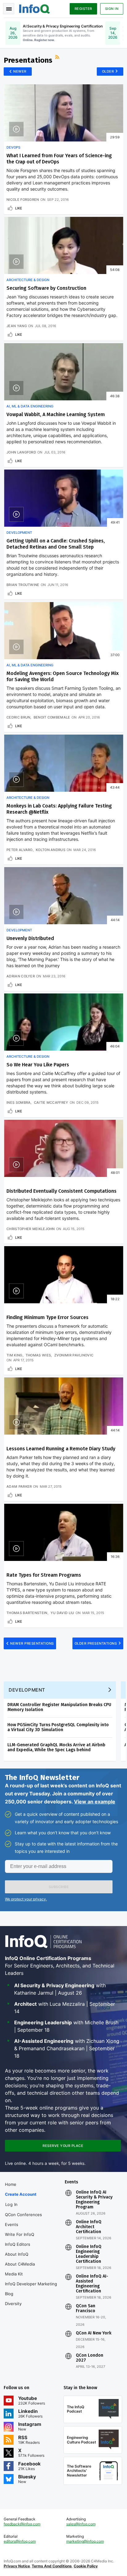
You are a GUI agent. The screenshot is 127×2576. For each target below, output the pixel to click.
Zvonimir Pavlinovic (74, 1355)
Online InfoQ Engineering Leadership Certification (89, 2254)
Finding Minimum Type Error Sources (47, 1317)
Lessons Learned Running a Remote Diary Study (61, 1449)
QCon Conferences (23, 2215)
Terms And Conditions (52, 2566)
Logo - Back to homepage (35, 8)
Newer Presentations (32, 1643)
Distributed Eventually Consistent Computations (61, 1191)
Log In (12, 2204)
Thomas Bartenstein (27, 1613)
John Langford (21, 452)
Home (11, 2184)
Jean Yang (17, 326)
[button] (59, 1887)
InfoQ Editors (18, 2244)
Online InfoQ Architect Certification (89, 2227)
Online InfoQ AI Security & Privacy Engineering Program (94, 2200)
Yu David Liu (62, 1613)
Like (19, 208)
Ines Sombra (18, 1102)
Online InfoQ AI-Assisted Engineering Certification (92, 2284)
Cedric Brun (18, 717)
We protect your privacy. (26, 1899)
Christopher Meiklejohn (31, 1229)
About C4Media (20, 2264)
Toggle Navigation (9, 9)
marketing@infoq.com (85, 2541)
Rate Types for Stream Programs (44, 1575)
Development (19, 533)
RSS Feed (58, 58)
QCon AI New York (94, 2333)
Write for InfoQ (20, 2234)
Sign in (112, 9)
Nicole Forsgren (23, 200)
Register (83, 9)
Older (108, 71)
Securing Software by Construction (46, 288)
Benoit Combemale (52, 717)
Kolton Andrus (51, 850)
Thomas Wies (38, 1355)
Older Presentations (96, 1643)
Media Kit (14, 2274)
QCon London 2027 (90, 2358)
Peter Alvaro (20, 850)
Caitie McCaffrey (51, 1102)
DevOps (13, 147)
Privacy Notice (17, 2566)
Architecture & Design (28, 280)
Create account (21, 2194)
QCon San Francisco (86, 2308)
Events (12, 2224)
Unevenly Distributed (30, 938)
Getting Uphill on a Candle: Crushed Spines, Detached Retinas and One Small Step (56, 544)
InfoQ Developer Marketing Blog (31, 2289)
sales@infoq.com (81, 2524)
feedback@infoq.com (22, 2524)
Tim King (14, 1355)
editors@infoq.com (20, 2541)
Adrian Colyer (21, 976)
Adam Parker (19, 1486)
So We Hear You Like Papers (38, 1065)
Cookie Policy (86, 2566)
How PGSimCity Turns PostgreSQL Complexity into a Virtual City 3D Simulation (58, 1727)
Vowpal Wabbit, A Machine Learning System (56, 414)
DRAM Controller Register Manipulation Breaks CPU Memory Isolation (59, 1707)
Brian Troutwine (23, 585)
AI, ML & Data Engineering (30, 406)
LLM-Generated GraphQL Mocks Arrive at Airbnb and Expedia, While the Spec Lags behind (56, 1747)
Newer (20, 71)
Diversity (13, 2304)
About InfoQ (17, 2254)
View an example (95, 1802)
